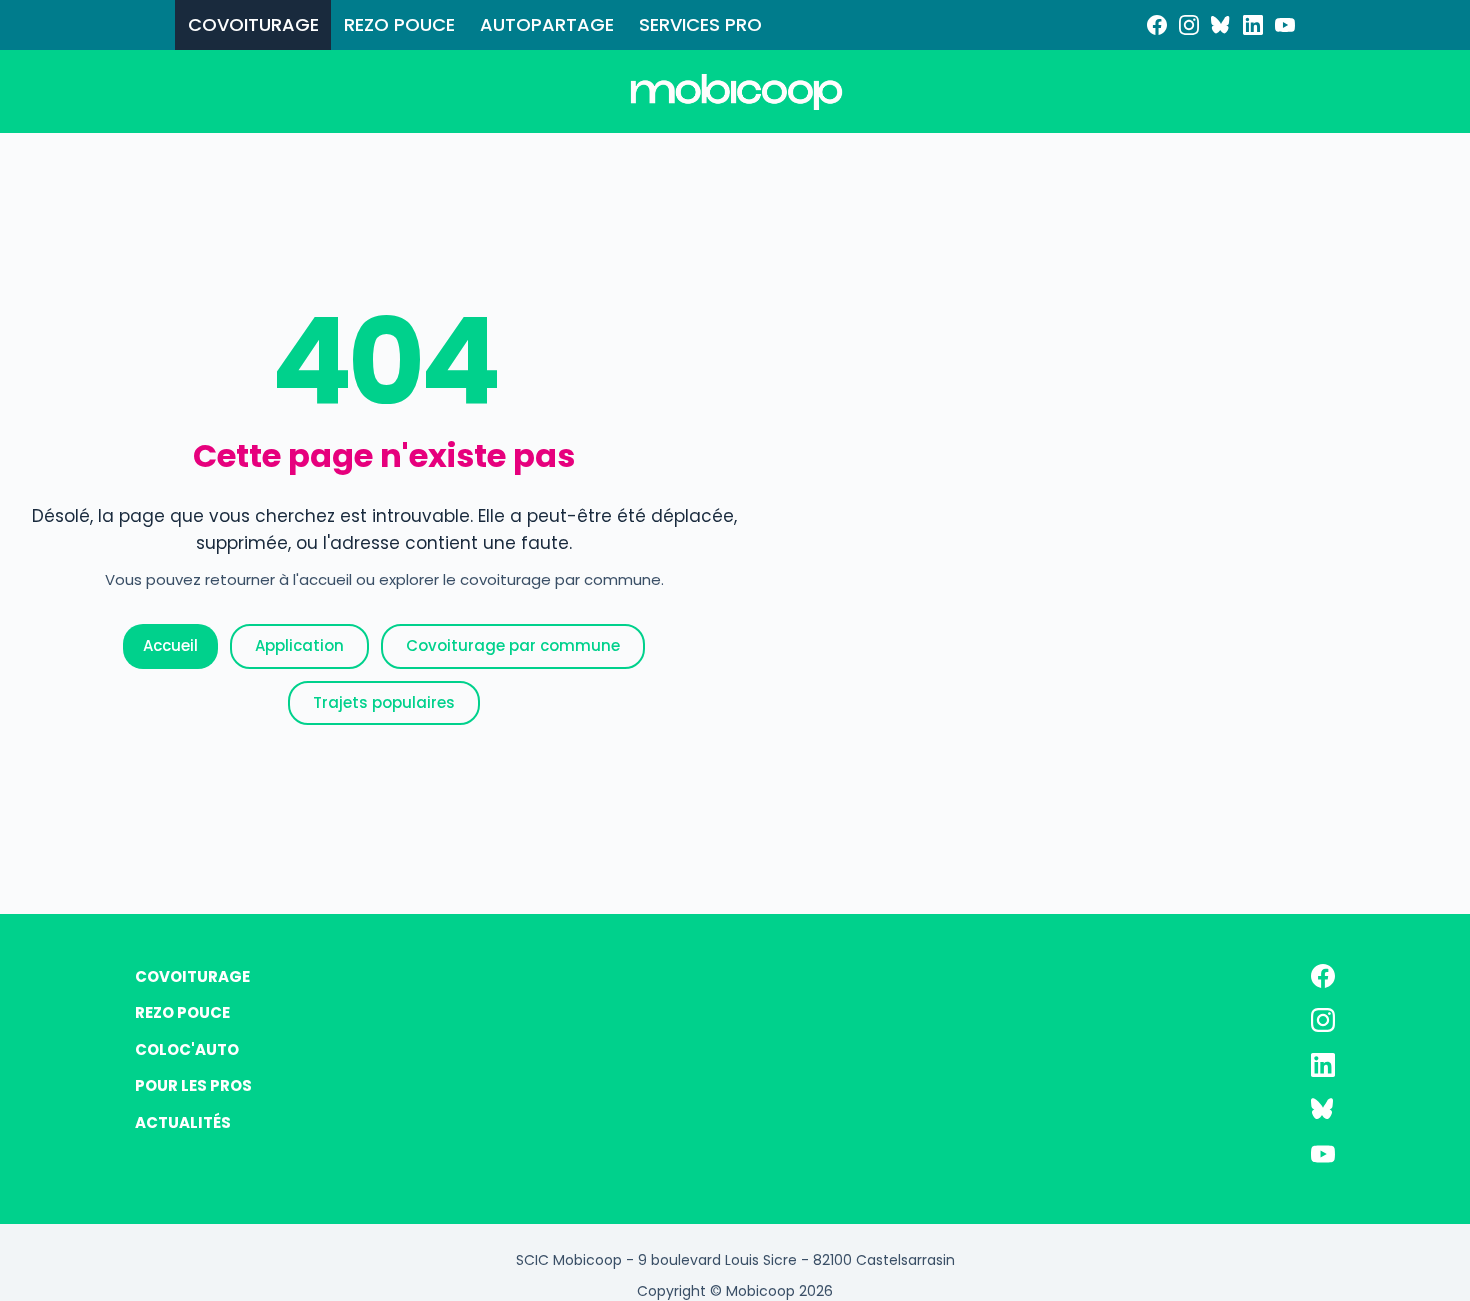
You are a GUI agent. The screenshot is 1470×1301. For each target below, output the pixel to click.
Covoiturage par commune (513, 645)
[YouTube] (1285, 25)
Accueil (170, 645)
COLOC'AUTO (187, 1049)
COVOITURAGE (253, 24)
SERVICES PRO (700, 24)
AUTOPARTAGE (547, 24)
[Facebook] (1157, 25)
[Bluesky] (1221, 25)
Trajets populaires (384, 702)
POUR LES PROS (193, 1085)
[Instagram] (1189, 25)
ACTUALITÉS (183, 1122)
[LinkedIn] (1253, 25)
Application (299, 645)
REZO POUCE (399, 24)
